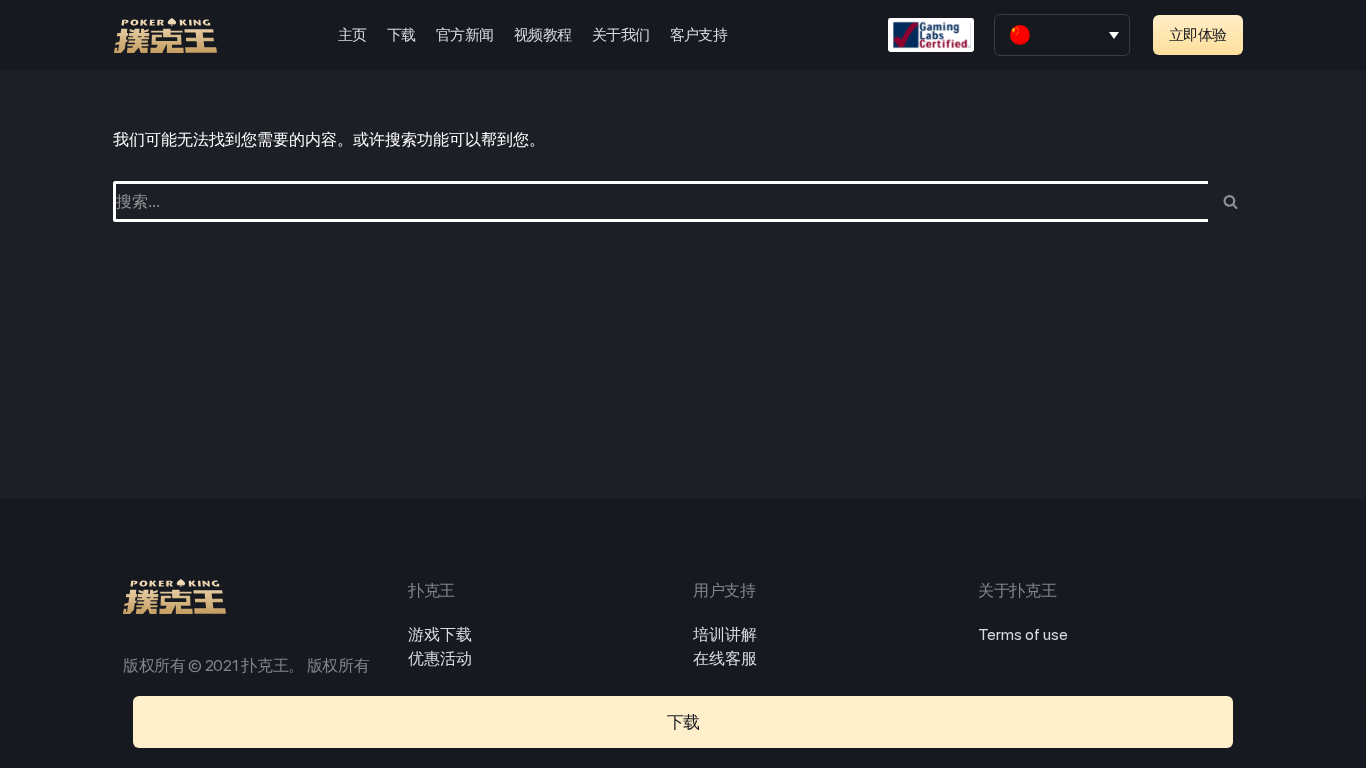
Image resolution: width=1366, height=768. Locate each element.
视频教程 (543, 35)
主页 (352, 35)
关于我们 (621, 35)
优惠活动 (440, 658)
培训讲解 (725, 634)
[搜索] (1230, 201)
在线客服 (725, 658)
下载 (401, 35)
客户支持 (699, 35)
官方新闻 (465, 35)
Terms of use (1023, 634)
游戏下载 (440, 634)
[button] (1198, 35)
